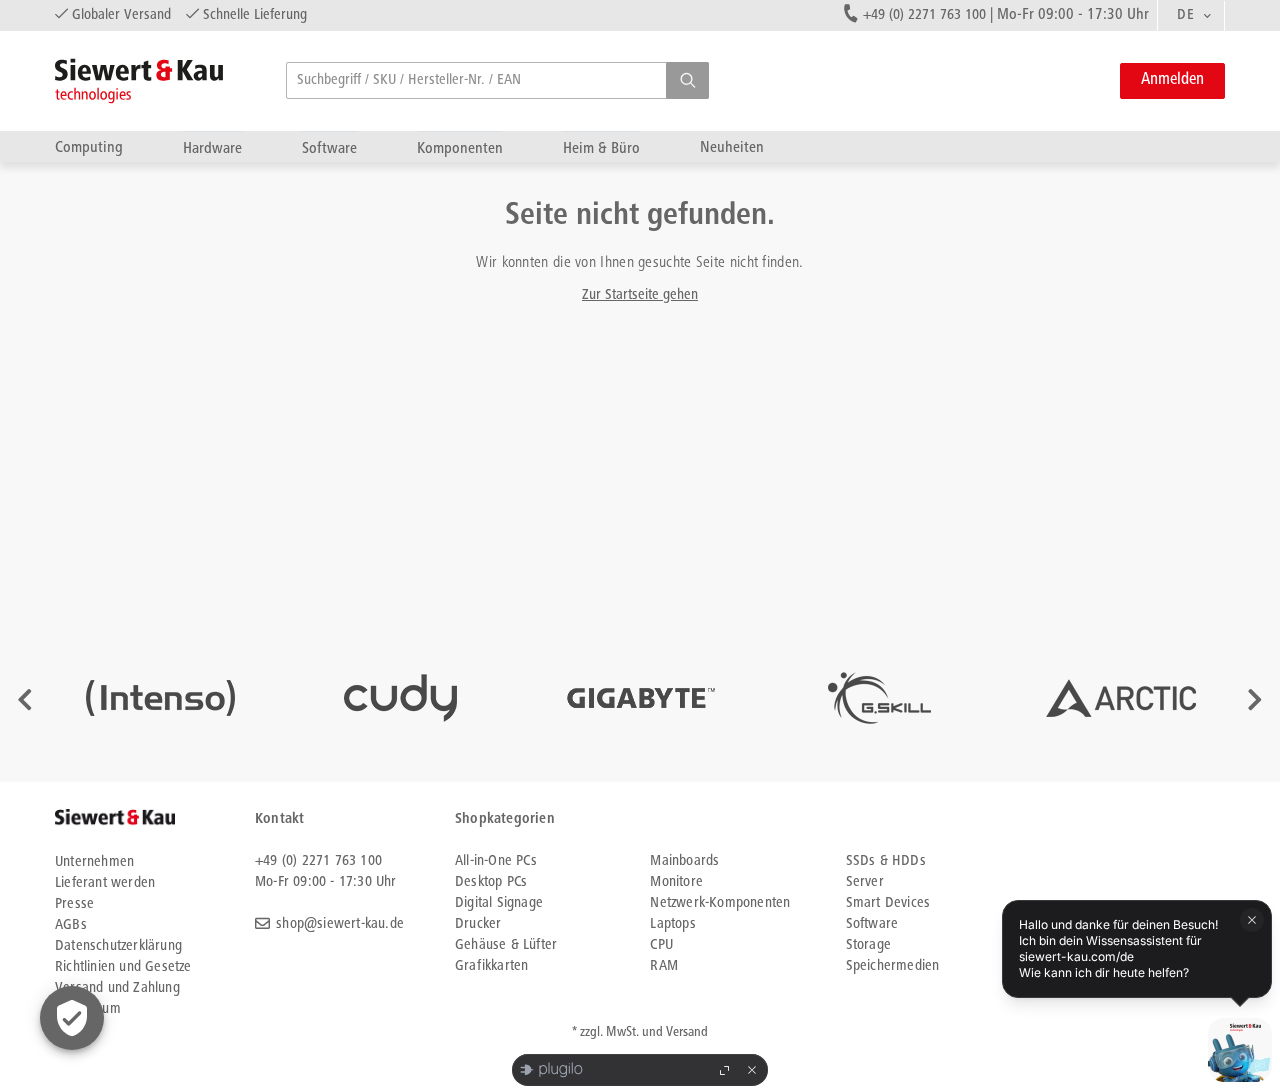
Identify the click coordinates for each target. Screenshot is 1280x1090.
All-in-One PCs (496, 861)
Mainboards (684, 861)
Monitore (676, 882)
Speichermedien (893, 966)
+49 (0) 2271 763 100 (924, 15)
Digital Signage (499, 903)
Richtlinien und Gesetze (123, 967)
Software (329, 148)
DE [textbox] (1185, 15)
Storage (868, 945)
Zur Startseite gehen (640, 295)
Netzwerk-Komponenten (720, 903)
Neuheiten (732, 147)
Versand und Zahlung (117, 988)
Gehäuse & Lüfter (506, 945)
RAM (664, 966)
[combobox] (1191, 16)
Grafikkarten (491, 966)
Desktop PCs (491, 882)
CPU (661, 945)
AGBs (71, 925)
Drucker (478, 924)
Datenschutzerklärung (118, 946)
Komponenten (460, 148)
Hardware (212, 148)
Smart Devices (888, 903)
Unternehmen (94, 862)
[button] (687, 80)
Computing (89, 147)
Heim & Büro (601, 148)
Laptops (672, 924)
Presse (74, 904)
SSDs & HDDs (886, 861)
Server (865, 882)
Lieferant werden (105, 883)
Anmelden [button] (1172, 80)
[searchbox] (497, 80)
